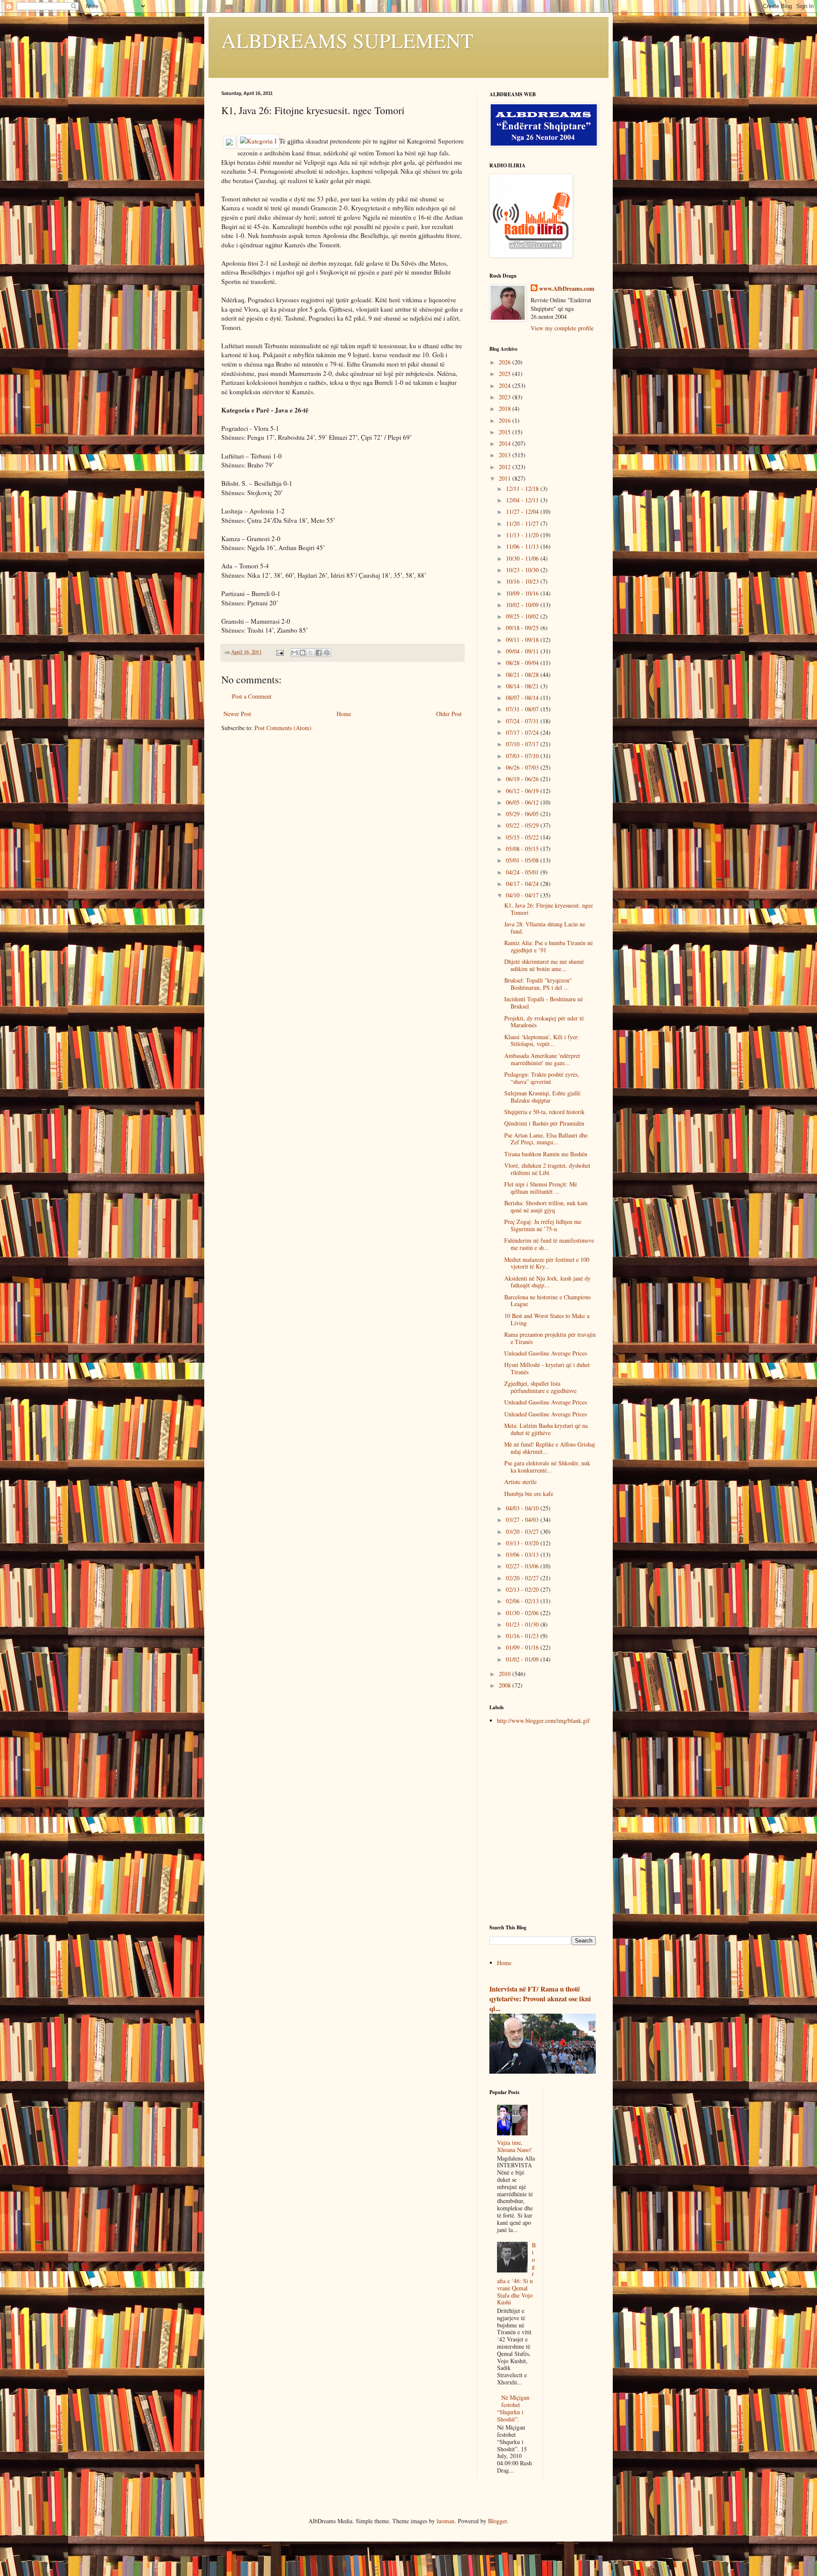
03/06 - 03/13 (523, 1554)
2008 (506, 1685)
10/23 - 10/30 (523, 570)
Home (344, 714)
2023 (506, 397)
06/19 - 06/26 (523, 779)
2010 (506, 1674)
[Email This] (294, 653)
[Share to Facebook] (319, 653)
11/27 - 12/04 (523, 511)
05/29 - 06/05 (523, 814)
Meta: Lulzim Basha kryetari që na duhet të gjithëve (546, 1429)
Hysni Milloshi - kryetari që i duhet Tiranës (547, 1368)
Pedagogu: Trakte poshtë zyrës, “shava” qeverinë (542, 1078)
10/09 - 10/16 (523, 593)
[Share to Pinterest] (327, 653)
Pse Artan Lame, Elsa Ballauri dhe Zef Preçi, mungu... (546, 1139)
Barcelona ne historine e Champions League (547, 1301)
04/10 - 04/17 (523, 895)
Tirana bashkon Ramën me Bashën (546, 1154)
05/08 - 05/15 (523, 849)
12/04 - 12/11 (523, 500)
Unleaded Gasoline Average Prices (546, 1353)
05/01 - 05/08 (523, 860)
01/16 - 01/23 (523, 1636)
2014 (506, 443)
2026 (506, 362)
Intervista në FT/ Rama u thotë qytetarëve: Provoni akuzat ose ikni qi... (540, 1999)
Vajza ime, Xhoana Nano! (514, 2146)
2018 (506, 408)
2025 (506, 374)
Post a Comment (252, 696)
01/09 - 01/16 (523, 1647)
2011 (506, 478)
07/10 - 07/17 (523, 744)
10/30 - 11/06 (523, 558)
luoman (446, 2521)
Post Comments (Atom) (283, 728)
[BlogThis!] (303, 653)
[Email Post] (279, 652)
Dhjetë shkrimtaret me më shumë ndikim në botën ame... (544, 965)
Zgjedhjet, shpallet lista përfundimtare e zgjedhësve (540, 1387)
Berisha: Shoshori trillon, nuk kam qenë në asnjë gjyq (546, 1206)
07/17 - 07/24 (523, 732)
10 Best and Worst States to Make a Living (547, 1319)
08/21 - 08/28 (523, 675)
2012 (506, 467)
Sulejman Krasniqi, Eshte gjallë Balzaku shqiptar (542, 1097)
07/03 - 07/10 (523, 756)
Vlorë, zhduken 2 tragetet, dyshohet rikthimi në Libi (547, 1169)
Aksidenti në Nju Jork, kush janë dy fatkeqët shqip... (547, 1282)
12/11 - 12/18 (523, 489)
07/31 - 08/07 (523, 709)
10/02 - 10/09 (523, 605)
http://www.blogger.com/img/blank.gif (543, 1721)
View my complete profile (562, 328)
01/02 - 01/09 (523, 1659)
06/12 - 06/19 (523, 791)
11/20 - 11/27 (523, 523)
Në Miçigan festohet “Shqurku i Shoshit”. (513, 2408)
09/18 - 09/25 (523, 628)
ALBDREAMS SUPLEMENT (347, 40)
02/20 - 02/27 (523, 1578)
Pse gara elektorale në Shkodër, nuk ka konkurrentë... (547, 1467)
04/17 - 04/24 (523, 884)
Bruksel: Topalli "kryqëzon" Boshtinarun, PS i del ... (538, 984)
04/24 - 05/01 (523, 872)
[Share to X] (311, 653)
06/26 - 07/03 (523, 767)
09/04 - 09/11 (523, 651)
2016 (506, 420)
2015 (506, 432)
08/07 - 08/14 (523, 698)
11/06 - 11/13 (523, 546)
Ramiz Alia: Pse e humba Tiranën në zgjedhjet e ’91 (548, 946)
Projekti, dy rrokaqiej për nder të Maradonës (544, 1022)
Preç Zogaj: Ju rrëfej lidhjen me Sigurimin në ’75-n (543, 1225)
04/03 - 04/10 (523, 1508)
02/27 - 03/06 (523, 1566)
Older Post (449, 714)
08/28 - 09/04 (523, 663)
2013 (506, 455)
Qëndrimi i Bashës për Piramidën (544, 1123)
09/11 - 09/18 (523, 640)
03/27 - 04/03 (523, 1520)
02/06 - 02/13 (523, 1601)
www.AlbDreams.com (567, 289)
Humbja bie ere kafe (529, 1494)
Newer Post (237, 714)
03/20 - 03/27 (523, 1532)
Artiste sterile (520, 1482)
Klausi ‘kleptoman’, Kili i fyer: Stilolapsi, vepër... (542, 1040)
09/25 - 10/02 (523, 616)
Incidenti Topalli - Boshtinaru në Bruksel (544, 1003)
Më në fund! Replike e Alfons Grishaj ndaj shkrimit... (550, 1448)
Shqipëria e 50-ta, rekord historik (544, 1112)
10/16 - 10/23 (523, 581)
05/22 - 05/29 (523, 825)
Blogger (497, 2521)
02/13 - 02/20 (523, 1589)
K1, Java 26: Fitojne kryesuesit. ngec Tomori (549, 909)
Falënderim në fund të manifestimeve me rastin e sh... (549, 1244)
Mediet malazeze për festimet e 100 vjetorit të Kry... (547, 1263)
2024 (506, 385)
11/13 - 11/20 (523, 535)
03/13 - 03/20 (523, 1543)
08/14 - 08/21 (523, 686)
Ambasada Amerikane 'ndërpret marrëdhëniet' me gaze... (542, 1059)
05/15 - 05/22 (523, 837)
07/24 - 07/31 (523, 721)
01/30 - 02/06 (523, 1613)
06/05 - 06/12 (523, 802)
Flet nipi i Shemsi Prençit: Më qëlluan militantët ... (541, 1188)
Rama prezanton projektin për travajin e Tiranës (550, 1338)
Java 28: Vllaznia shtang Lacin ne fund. (545, 928)
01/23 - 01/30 (523, 1624)
